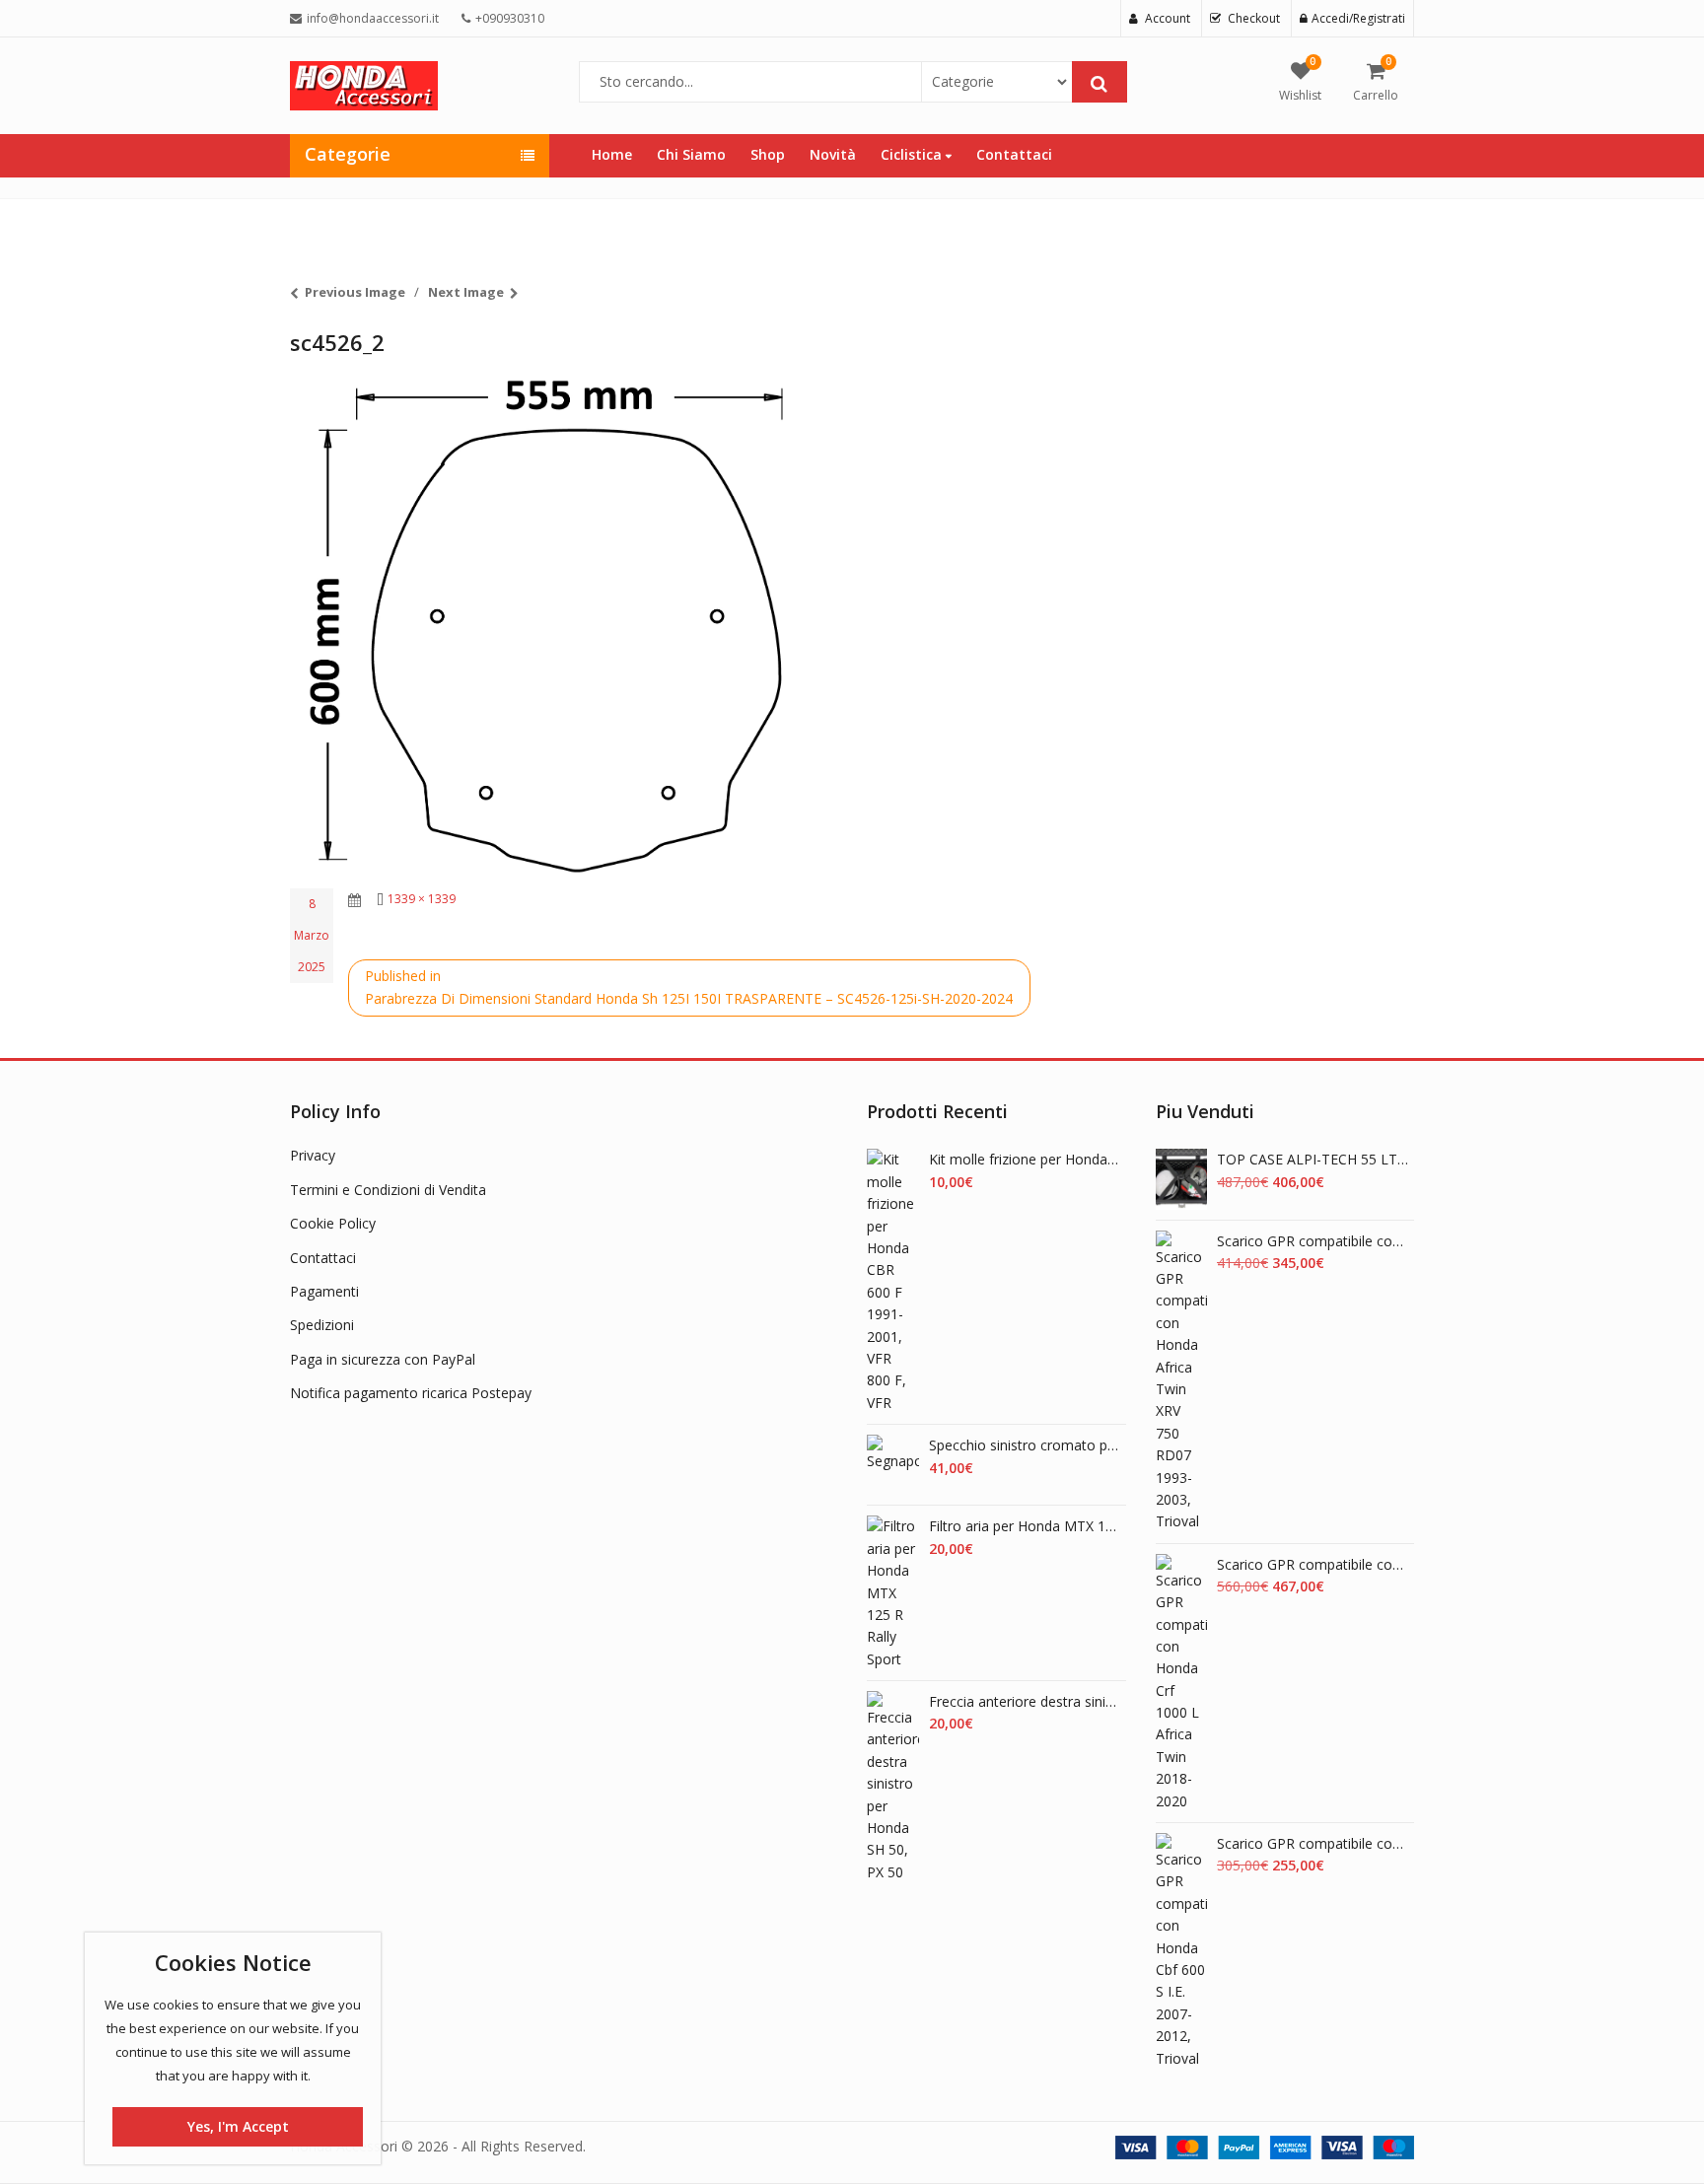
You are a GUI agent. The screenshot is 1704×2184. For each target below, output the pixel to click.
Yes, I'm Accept (238, 2126)
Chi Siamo (691, 154)
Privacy (313, 1155)
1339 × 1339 (422, 899)
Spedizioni (322, 1325)
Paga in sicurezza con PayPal (383, 1359)
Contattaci (1014, 154)
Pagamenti (324, 1291)
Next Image (466, 292)
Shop (768, 154)
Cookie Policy (333, 1223)
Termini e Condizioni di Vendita (388, 1190)
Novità (833, 154)
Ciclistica (913, 154)
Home (612, 154)
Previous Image (355, 292)
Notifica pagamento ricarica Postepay (411, 1393)
